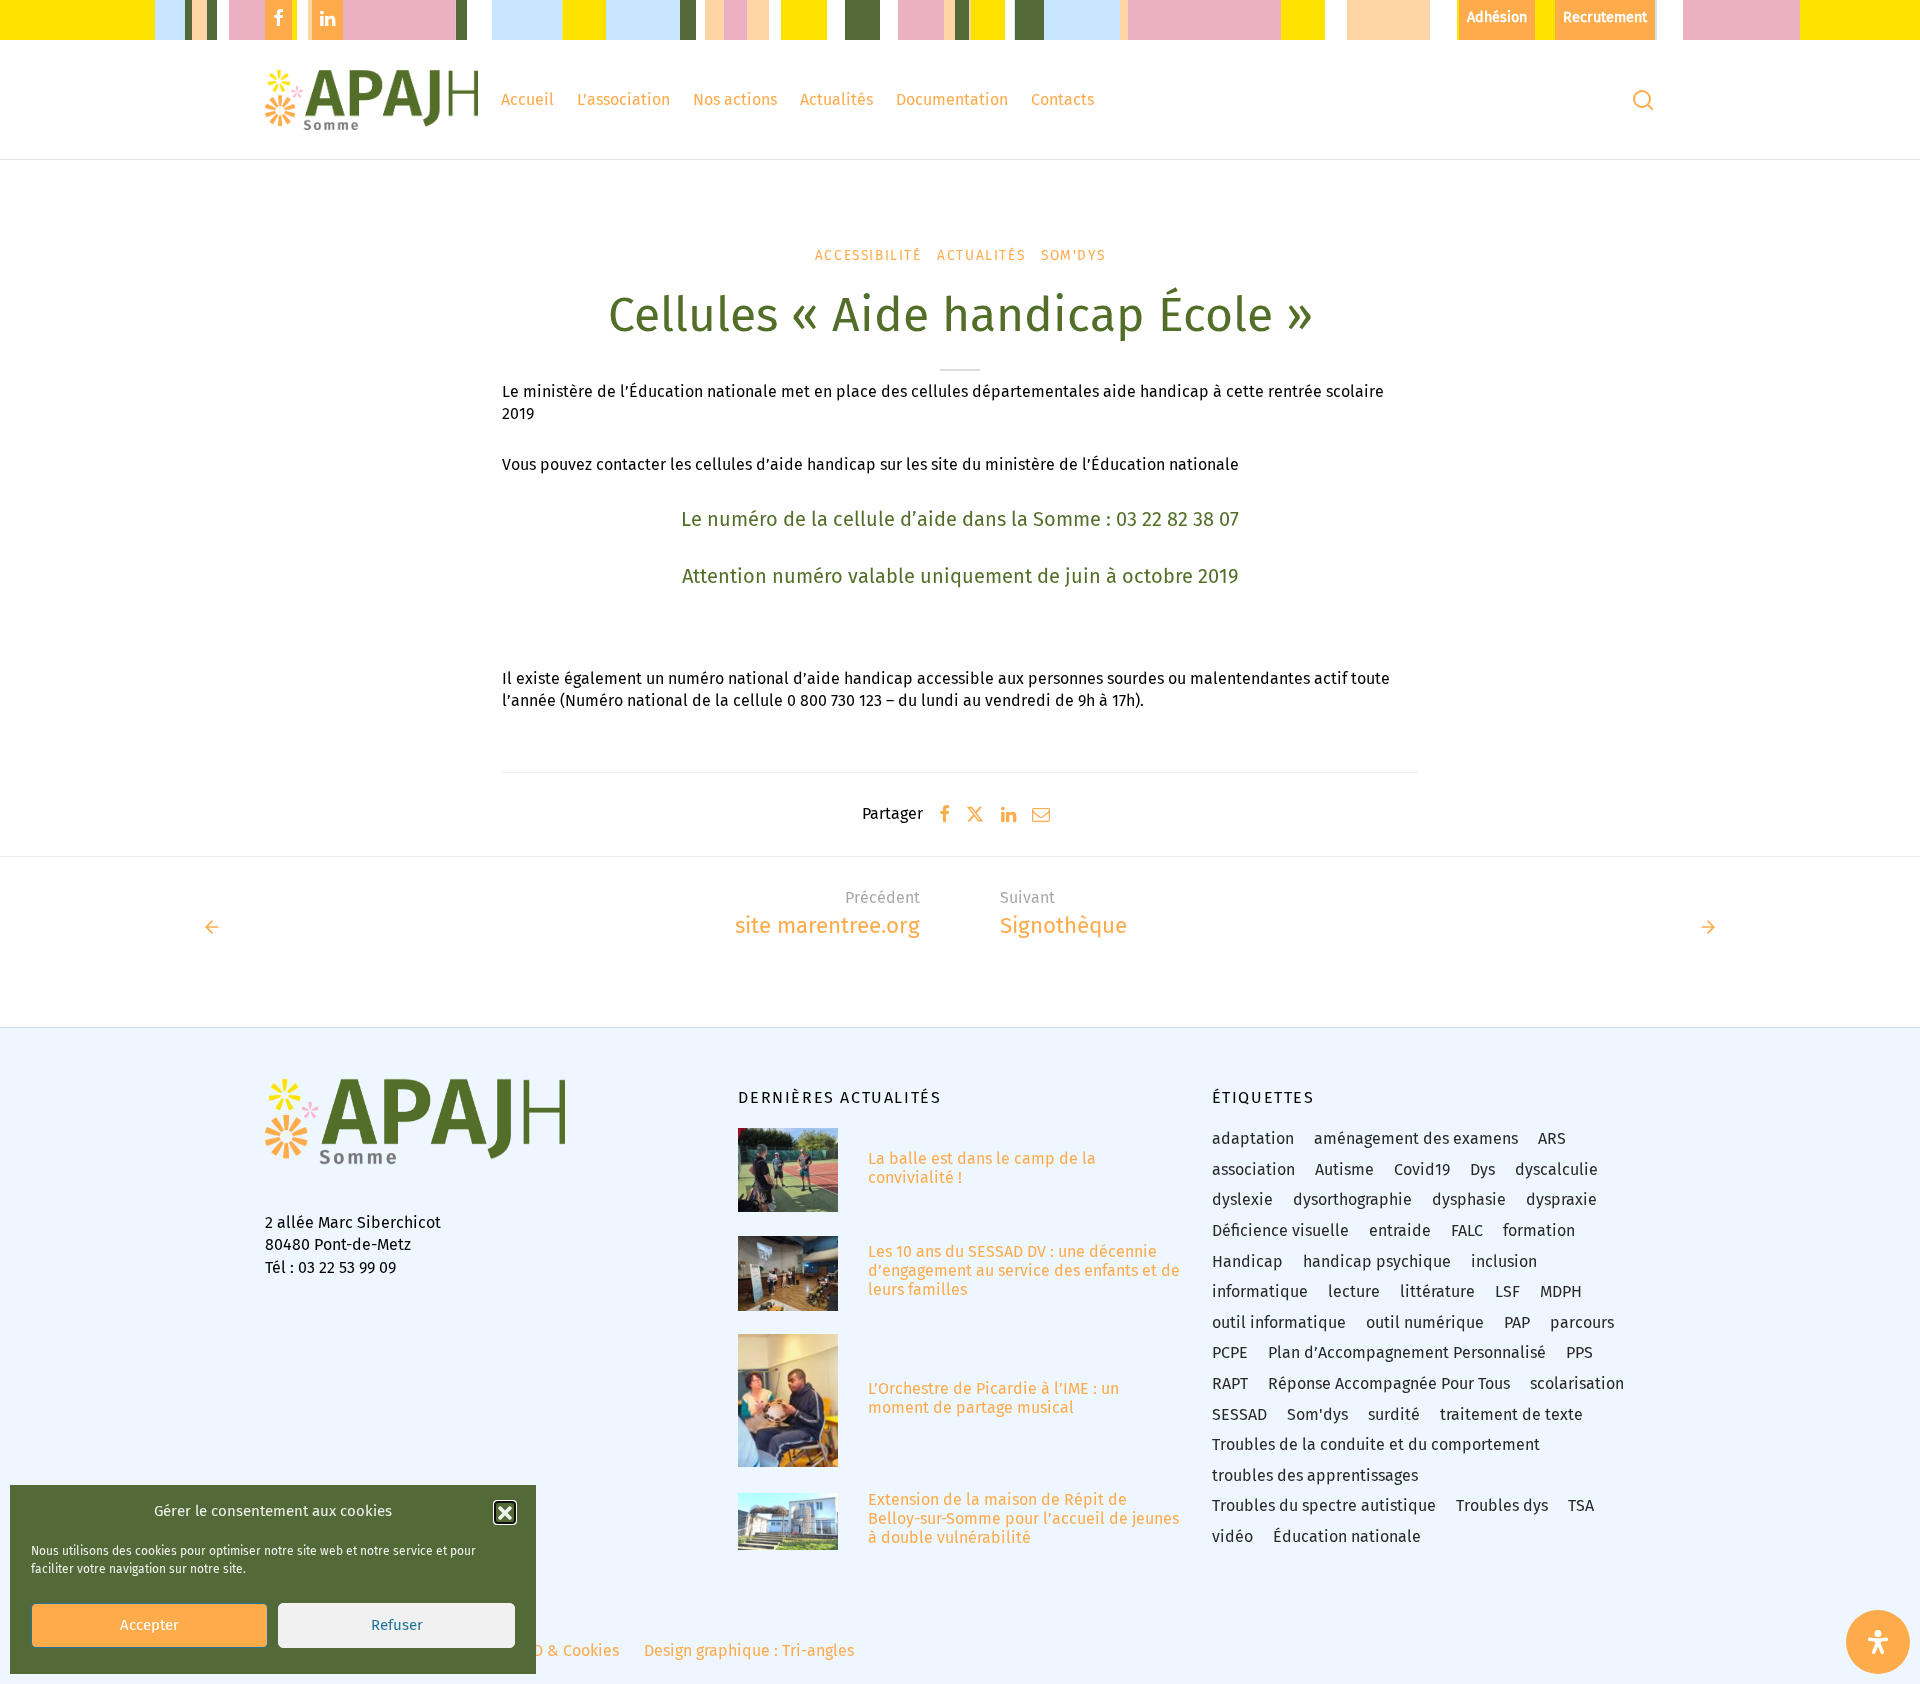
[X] (975, 814)
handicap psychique (1377, 1261)
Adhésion (1497, 17)
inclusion (1504, 1261)
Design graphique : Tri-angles (749, 1650)
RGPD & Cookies (561, 1650)
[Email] (1041, 814)
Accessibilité (868, 255)
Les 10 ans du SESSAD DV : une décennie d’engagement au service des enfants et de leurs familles (1024, 1270)
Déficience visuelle (1280, 1230)
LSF (1507, 1291)
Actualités (836, 99)
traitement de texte (1511, 1414)
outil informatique (1279, 1322)
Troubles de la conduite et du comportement (1376, 1444)
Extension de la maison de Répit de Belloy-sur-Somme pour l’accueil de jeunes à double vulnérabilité (1023, 1518)
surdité (1394, 1414)
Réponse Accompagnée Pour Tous (1389, 1383)
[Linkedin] (327, 20)
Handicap (1247, 1261)
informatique (1260, 1291)
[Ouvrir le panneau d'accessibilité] (1878, 1642)
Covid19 (1422, 1169)
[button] (505, 1512)
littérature (1437, 1291)
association (1253, 1169)
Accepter (149, 1626)
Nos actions (735, 99)
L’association (623, 99)
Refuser (397, 1626)
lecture (1354, 1291)
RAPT (1230, 1383)
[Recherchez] (1643, 100)
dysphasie (1469, 1199)
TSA (1581, 1505)
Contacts (1062, 99)
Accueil (527, 99)
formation (1539, 1230)
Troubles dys (1502, 1505)
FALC (1467, 1230)
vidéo (1232, 1536)
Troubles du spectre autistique (1324, 1505)
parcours (1582, 1322)
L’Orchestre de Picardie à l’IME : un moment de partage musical (993, 1398)
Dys (1482, 1169)
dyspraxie (1561, 1199)
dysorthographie (1352, 1199)
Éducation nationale (1347, 1536)
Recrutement (1605, 17)
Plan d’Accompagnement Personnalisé (1407, 1352)
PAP (1517, 1322)
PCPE (1230, 1352)
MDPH (1561, 1291)
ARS (1552, 1138)
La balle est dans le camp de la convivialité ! (982, 1168)
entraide (1400, 1230)
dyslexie (1242, 1199)
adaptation (1253, 1138)
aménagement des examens (1416, 1138)
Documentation (952, 99)
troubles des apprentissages (1315, 1475)
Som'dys (1073, 255)
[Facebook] (278, 20)
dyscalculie (1556, 1169)
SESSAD (1239, 1414)
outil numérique (1425, 1322)
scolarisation (1577, 1383)
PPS (1579, 1352)
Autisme (1344, 1169)
